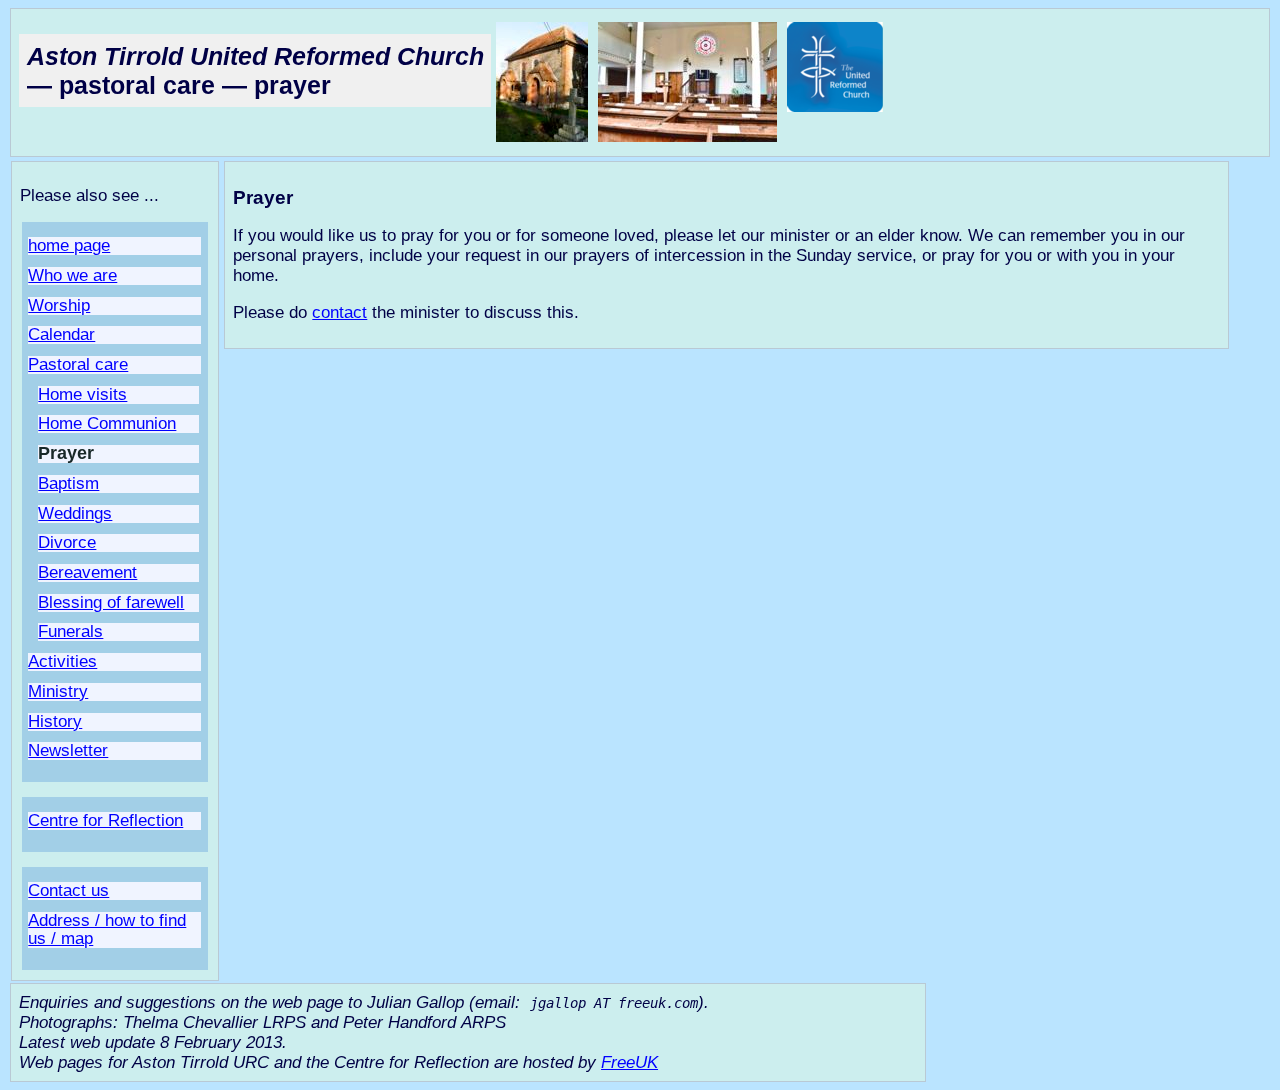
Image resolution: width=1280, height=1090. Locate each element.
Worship (59, 305)
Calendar (61, 334)
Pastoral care (78, 364)
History (55, 721)
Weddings (75, 513)
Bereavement (87, 572)
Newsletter (68, 750)
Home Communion (107, 423)
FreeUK (629, 1062)
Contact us (68, 890)
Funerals (70, 631)
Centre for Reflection (105, 820)
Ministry (58, 691)
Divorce (67, 542)
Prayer (66, 453)
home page (69, 245)
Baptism (68, 483)
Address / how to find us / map (107, 929)
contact (339, 312)
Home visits (82, 394)
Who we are (72, 275)
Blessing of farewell (111, 602)
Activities (62, 661)
